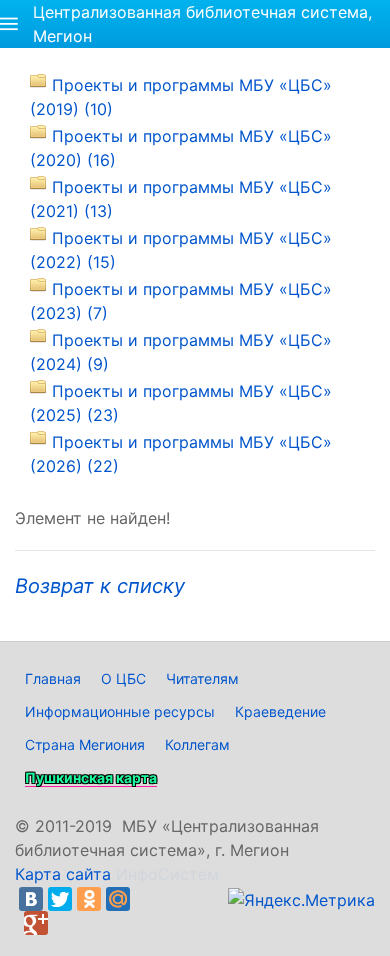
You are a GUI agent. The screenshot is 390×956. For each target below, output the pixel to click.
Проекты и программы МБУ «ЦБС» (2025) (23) (181, 403)
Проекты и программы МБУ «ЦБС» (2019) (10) (181, 97)
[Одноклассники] (89, 899)
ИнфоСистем (167, 874)
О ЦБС (123, 678)
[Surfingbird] (65, 923)
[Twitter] (60, 899)
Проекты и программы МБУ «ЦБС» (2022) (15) (181, 250)
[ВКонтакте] (31, 899)
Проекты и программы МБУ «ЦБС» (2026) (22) (181, 454)
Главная (53, 678)
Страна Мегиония (85, 744)
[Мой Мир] (118, 899)
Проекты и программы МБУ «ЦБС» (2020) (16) (181, 148)
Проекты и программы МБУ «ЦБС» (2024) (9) (181, 352)
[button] (9, 24)
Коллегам (197, 744)
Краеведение (280, 711)
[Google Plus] (36, 923)
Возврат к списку (100, 586)
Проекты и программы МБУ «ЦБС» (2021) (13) (181, 199)
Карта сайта (63, 874)
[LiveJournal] (147, 899)
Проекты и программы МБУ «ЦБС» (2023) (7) (181, 301)
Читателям (202, 678)
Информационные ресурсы (120, 711)
